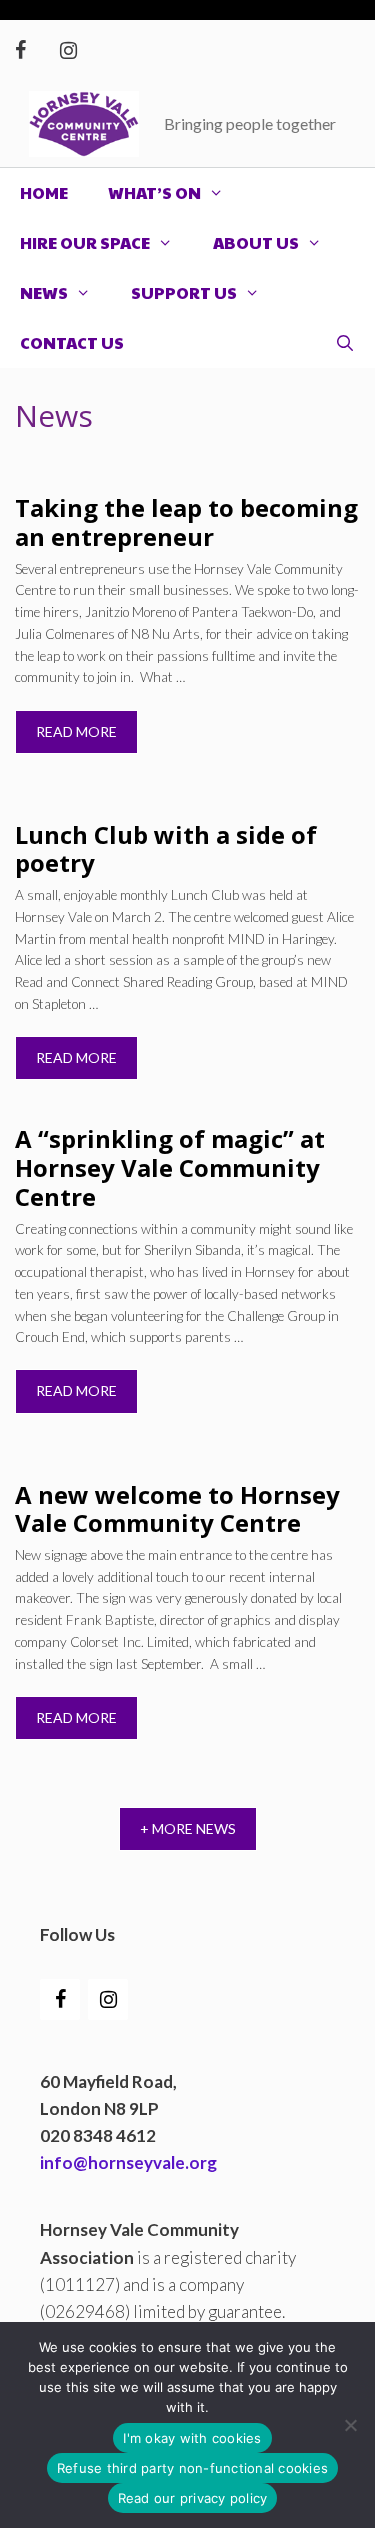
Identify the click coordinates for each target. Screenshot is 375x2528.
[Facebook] (20, 50)
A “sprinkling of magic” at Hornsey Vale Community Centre (170, 1167)
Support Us (184, 292)
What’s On (154, 192)
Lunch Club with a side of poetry (166, 849)
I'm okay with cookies (192, 2438)
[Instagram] (68, 50)
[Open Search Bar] (344, 343)
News (44, 292)
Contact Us (72, 342)
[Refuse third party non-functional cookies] (350, 2425)
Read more (76, 731)
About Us (256, 242)
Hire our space (85, 242)
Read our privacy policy (193, 2498)
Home (44, 192)
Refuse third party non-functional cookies (192, 2468)
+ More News (188, 1828)
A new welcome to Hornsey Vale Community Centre (177, 1509)
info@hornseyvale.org (128, 2162)
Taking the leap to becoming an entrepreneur (186, 522)
